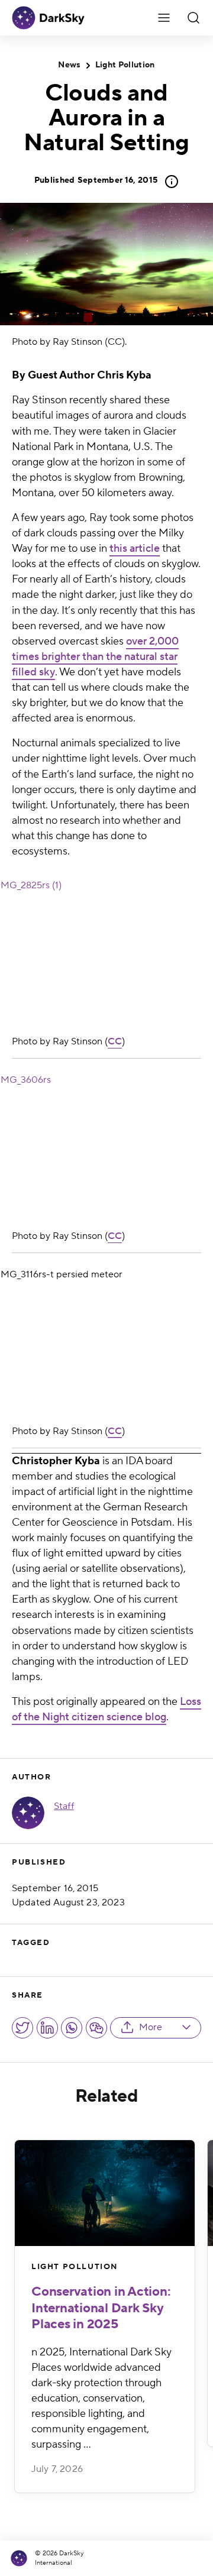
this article (135, 548)
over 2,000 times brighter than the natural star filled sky (95, 657)
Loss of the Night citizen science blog (106, 1709)
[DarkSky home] (21, 2559)
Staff (64, 1806)
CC (115, 1041)
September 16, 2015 (96, 180)
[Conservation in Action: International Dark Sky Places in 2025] (105, 2193)
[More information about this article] (168, 182)
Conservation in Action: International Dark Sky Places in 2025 (101, 2308)
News (69, 65)
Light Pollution (125, 65)
